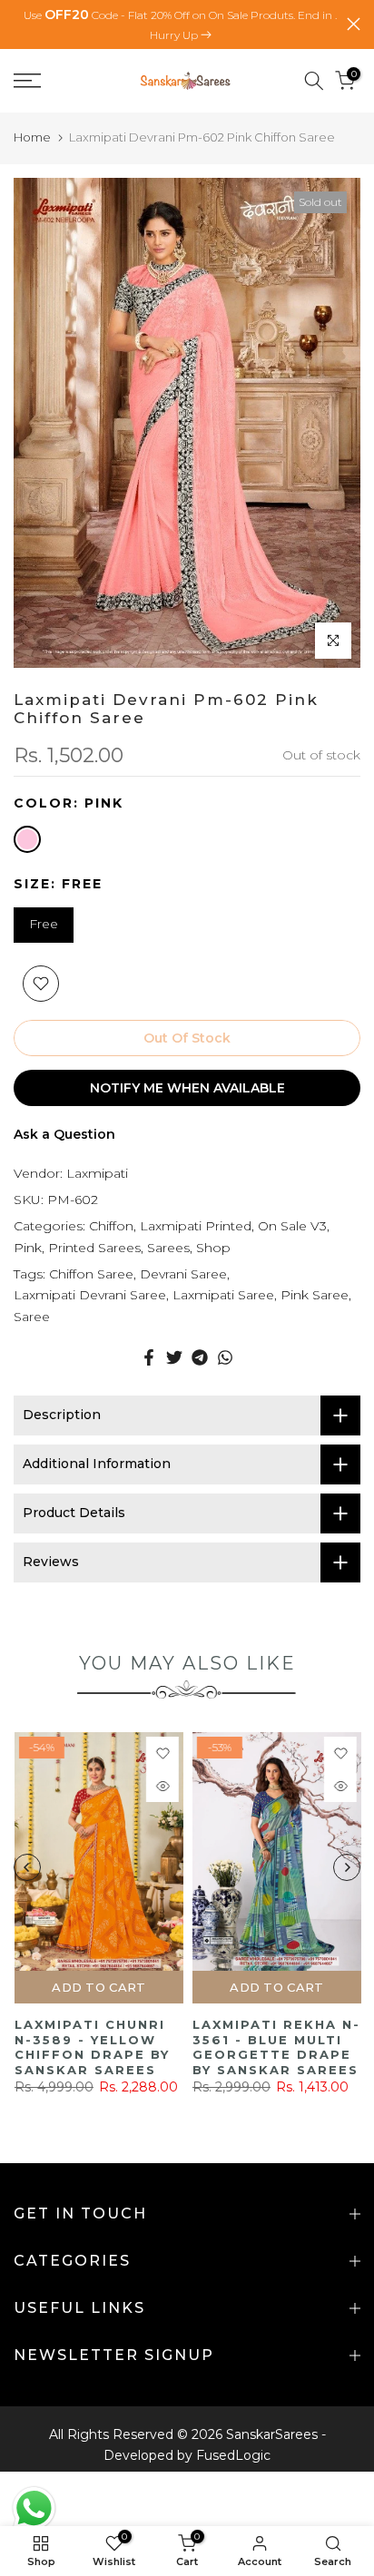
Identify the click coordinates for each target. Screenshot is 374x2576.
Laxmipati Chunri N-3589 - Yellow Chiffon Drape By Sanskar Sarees (91, 2047)
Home (32, 137)
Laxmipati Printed (196, 1226)
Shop (213, 1248)
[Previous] (27, 1867)
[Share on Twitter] (174, 1357)
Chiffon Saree (91, 1274)
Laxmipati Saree (223, 1295)
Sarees (168, 1248)
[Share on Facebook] (149, 1357)
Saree (32, 1317)
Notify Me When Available (187, 1088)
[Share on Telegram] (200, 1357)
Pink (28, 1248)
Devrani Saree (183, 1274)
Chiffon (111, 1226)
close (354, 24)
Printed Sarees (94, 1248)
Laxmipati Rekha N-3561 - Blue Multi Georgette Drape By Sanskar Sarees (276, 2047)
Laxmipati (97, 1173)
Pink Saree (315, 1295)
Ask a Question (64, 1134)
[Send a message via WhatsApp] (34, 2508)
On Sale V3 (292, 1226)
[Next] (347, 1867)
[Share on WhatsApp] (225, 1357)
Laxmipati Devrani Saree (90, 1295)
